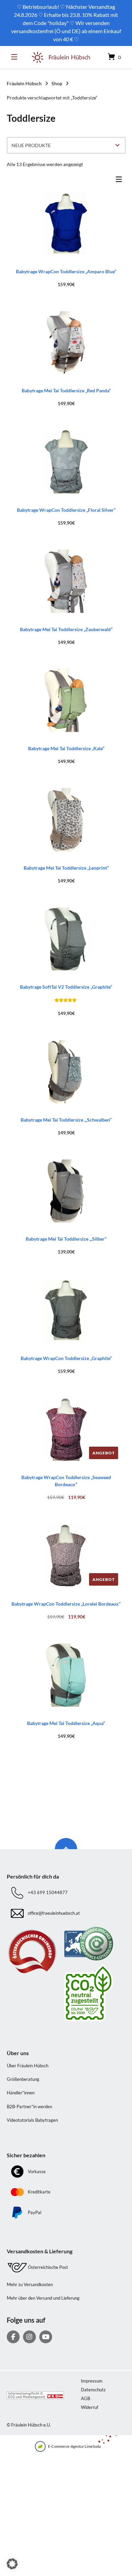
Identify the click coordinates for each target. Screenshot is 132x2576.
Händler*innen (21, 2093)
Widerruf (90, 2407)
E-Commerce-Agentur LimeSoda (74, 2446)
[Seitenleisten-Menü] (120, 181)
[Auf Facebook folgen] (13, 2337)
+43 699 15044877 (48, 1893)
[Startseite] (61, 57)
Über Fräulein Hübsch (28, 2066)
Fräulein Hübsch (24, 83)
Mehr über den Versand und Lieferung (43, 2298)
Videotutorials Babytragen (32, 2120)
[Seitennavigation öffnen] (16, 57)
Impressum (92, 2381)
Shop (57, 83)
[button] (12, 2564)
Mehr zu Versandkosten (30, 2284)
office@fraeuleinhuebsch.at (54, 1913)
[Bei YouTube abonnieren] (46, 2337)
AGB (85, 2398)
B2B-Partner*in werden (29, 2107)
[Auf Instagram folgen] (29, 2337)
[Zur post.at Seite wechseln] (95, 1993)
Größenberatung (23, 2079)
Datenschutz (93, 2390)
